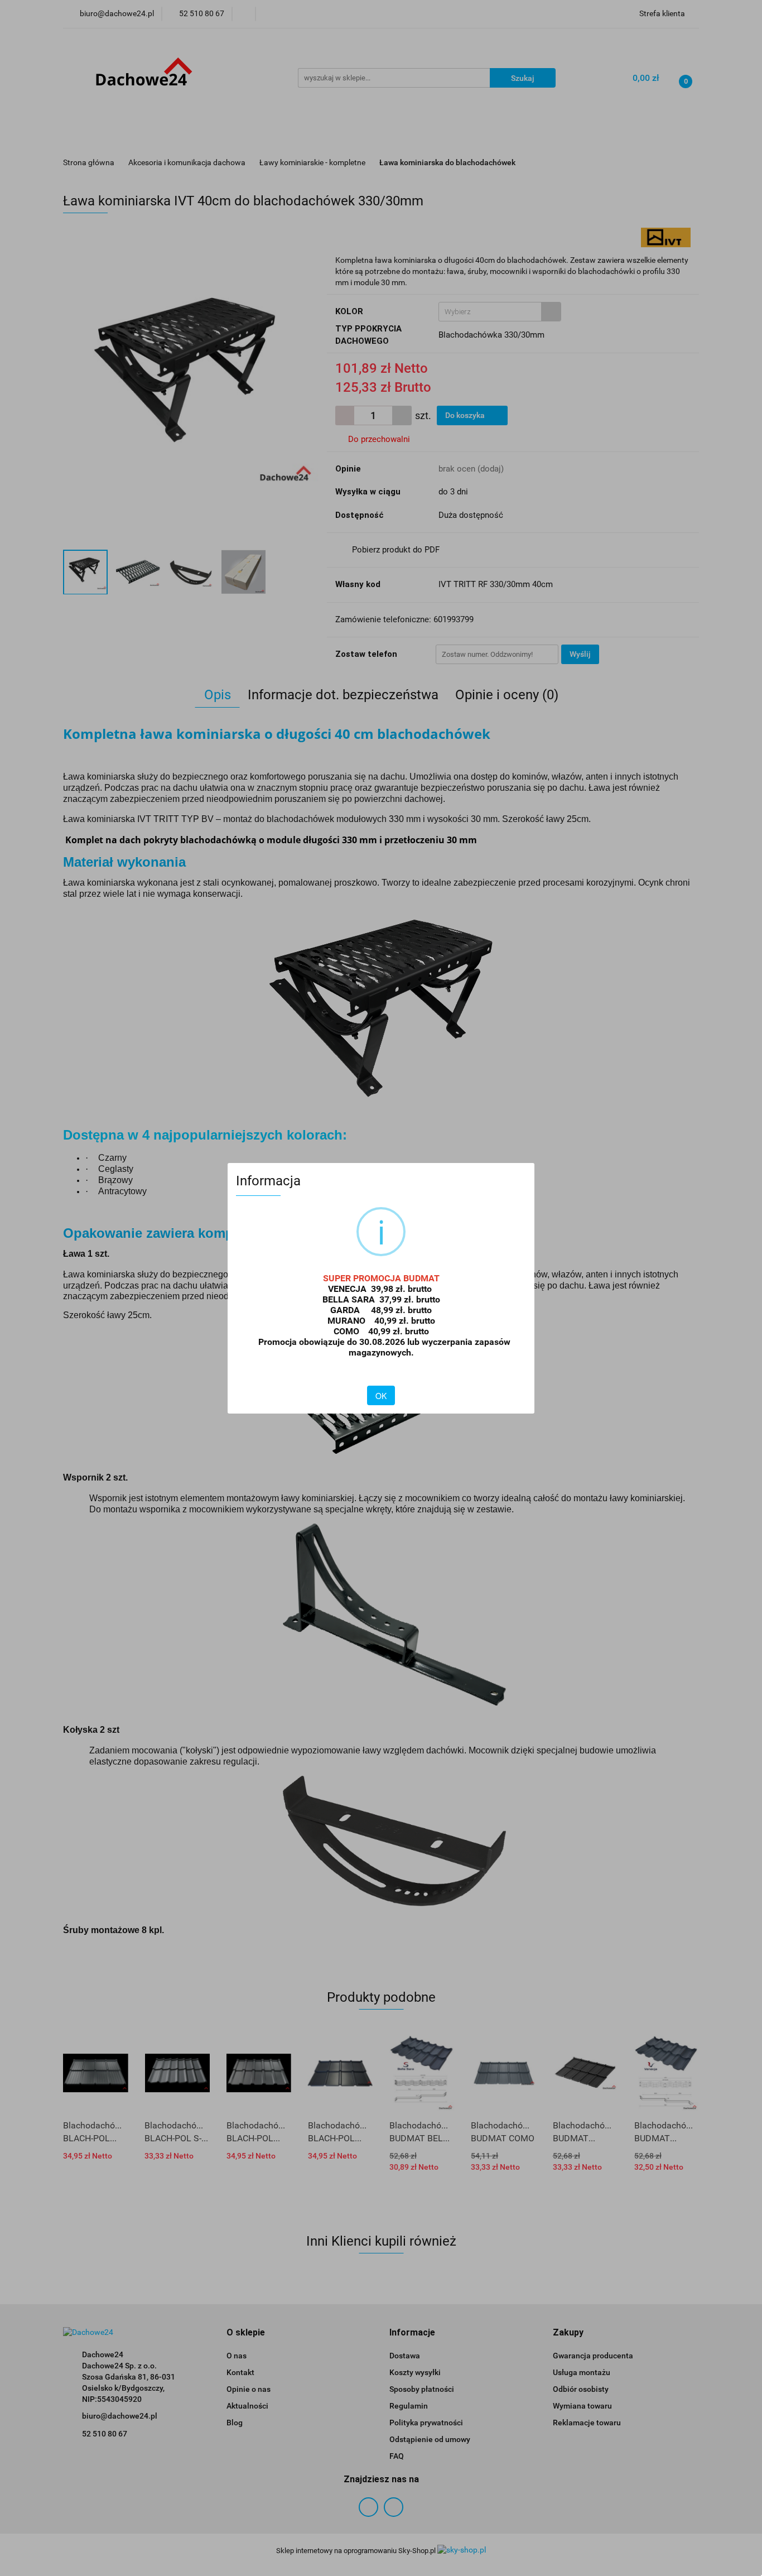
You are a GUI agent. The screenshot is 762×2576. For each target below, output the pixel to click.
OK (381, 1396)
